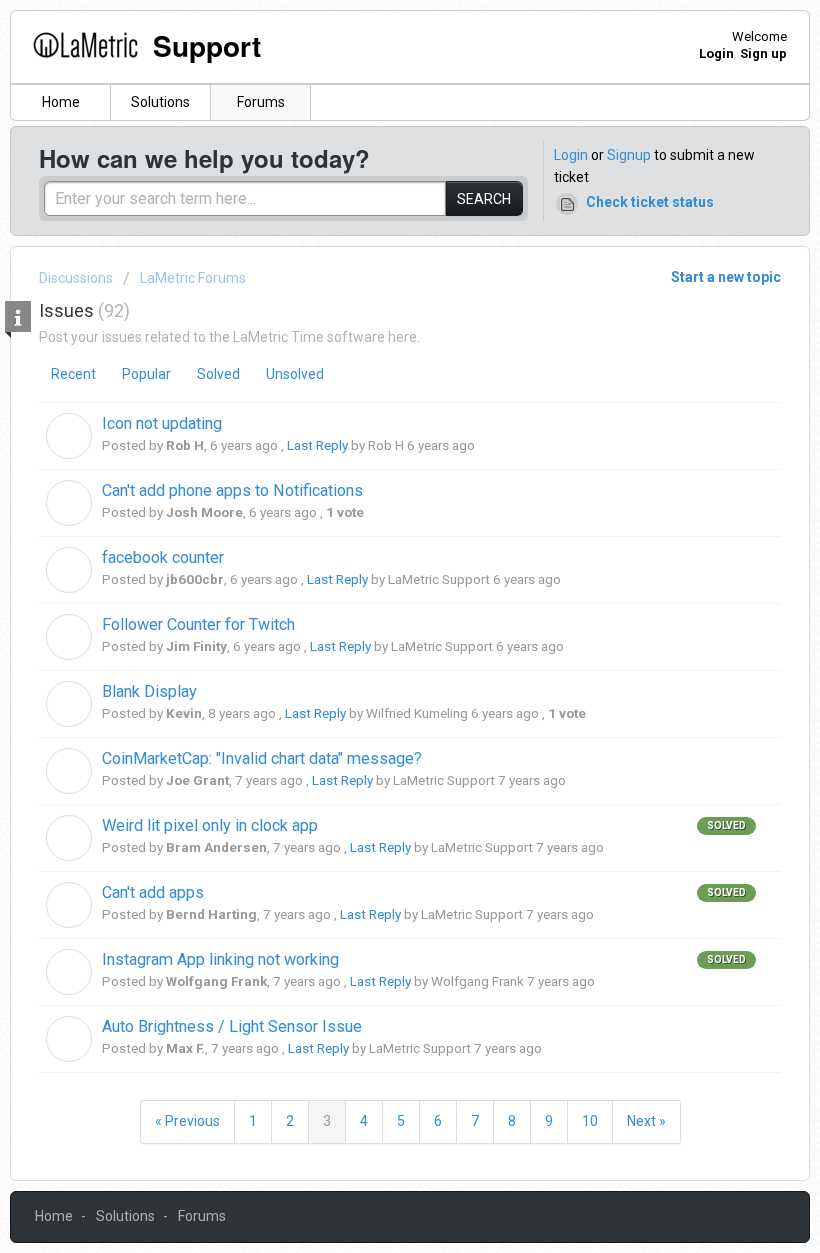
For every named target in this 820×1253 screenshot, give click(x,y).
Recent (73, 374)
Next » (646, 1121)
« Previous (187, 1121)
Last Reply (317, 445)
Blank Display (149, 691)
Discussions (76, 278)
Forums (261, 102)
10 (590, 1121)
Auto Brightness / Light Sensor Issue (232, 1026)
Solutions (160, 102)
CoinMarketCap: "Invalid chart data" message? (262, 758)
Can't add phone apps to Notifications (232, 490)
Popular (146, 374)
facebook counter (163, 557)
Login (571, 155)
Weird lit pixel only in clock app (210, 825)
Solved (218, 374)
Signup (629, 155)
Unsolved (295, 374)
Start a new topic (726, 277)
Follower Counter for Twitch (198, 624)
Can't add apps (153, 892)
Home (61, 102)
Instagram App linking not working (220, 959)
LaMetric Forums (193, 278)
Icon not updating (162, 423)
